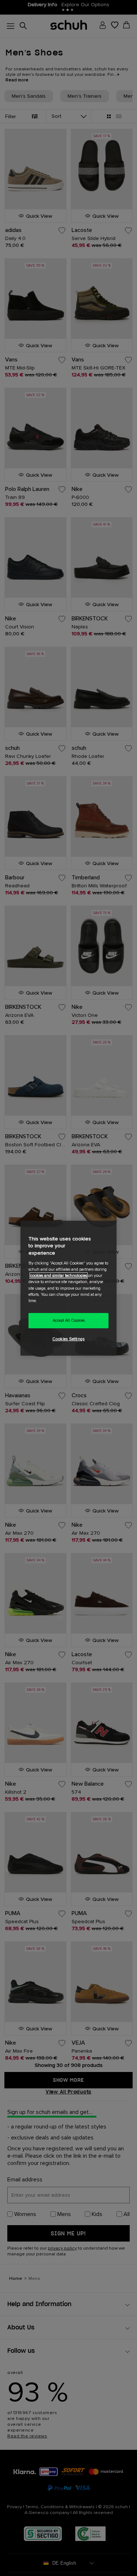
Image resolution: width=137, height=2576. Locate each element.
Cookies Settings (68, 1339)
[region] (68, 1288)
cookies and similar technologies (59, 1276)
